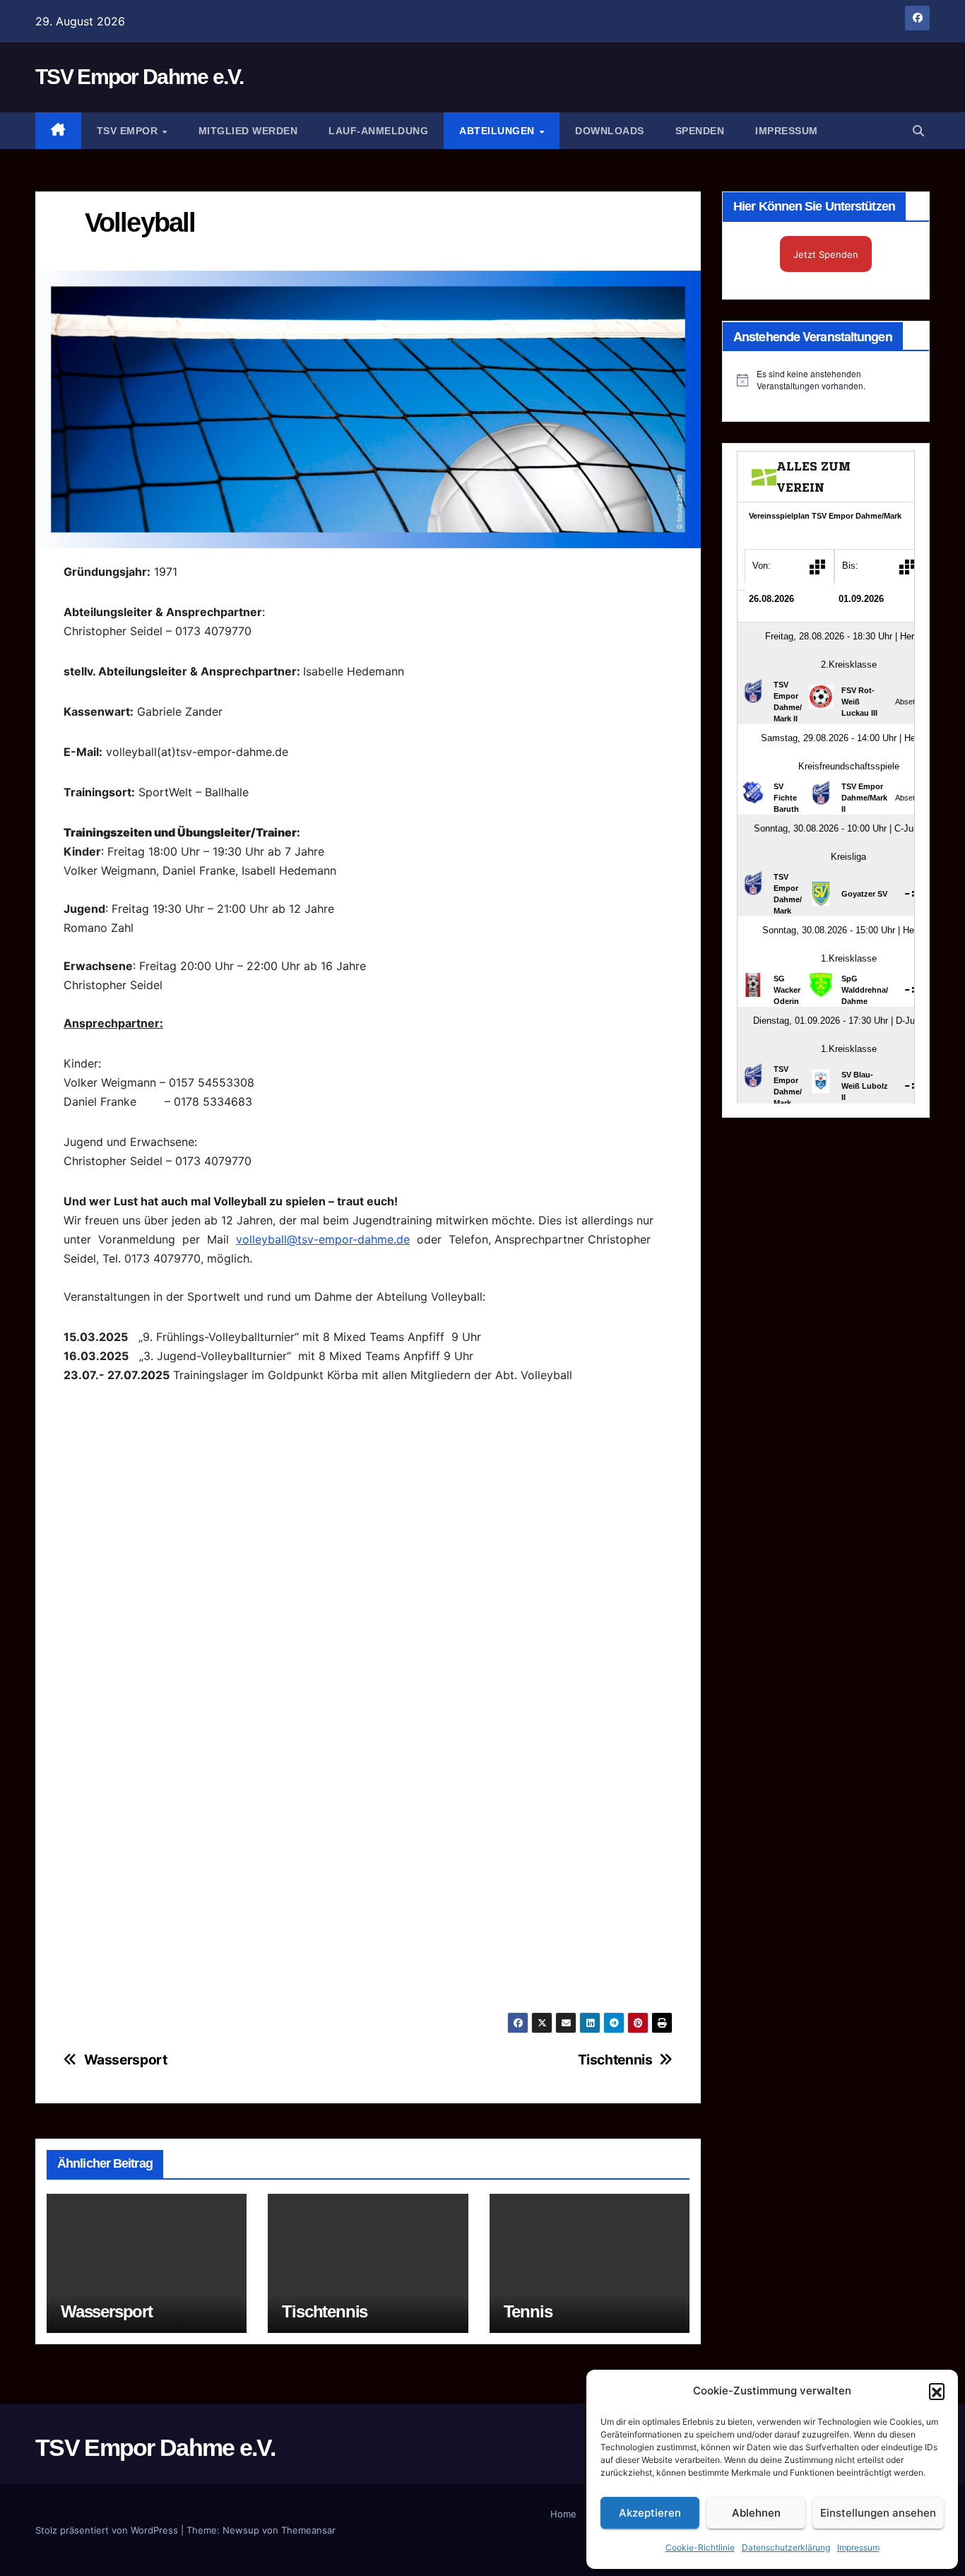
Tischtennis (615, 2060)
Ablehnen (756, 2513)
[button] (937, 2391)
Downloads (610, 131)
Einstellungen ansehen (878, 2513)
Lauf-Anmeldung (378, 131)
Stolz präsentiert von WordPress (108, 2530)
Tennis (528, 2311)
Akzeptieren (650, 2513)
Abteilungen (498, 131)
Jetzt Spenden (826, 254)
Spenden (700, 131)
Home (563, 2514)
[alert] (826, 380)
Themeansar (308, 2530)
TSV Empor (129, 131)
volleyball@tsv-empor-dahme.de (323, 1239)
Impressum (858, 2547)
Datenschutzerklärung (786, 2547)
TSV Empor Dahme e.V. (139, 77)
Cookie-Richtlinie (700, 2547)
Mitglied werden (248, 131)
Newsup (241, 2530)
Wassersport (126, 2060)
